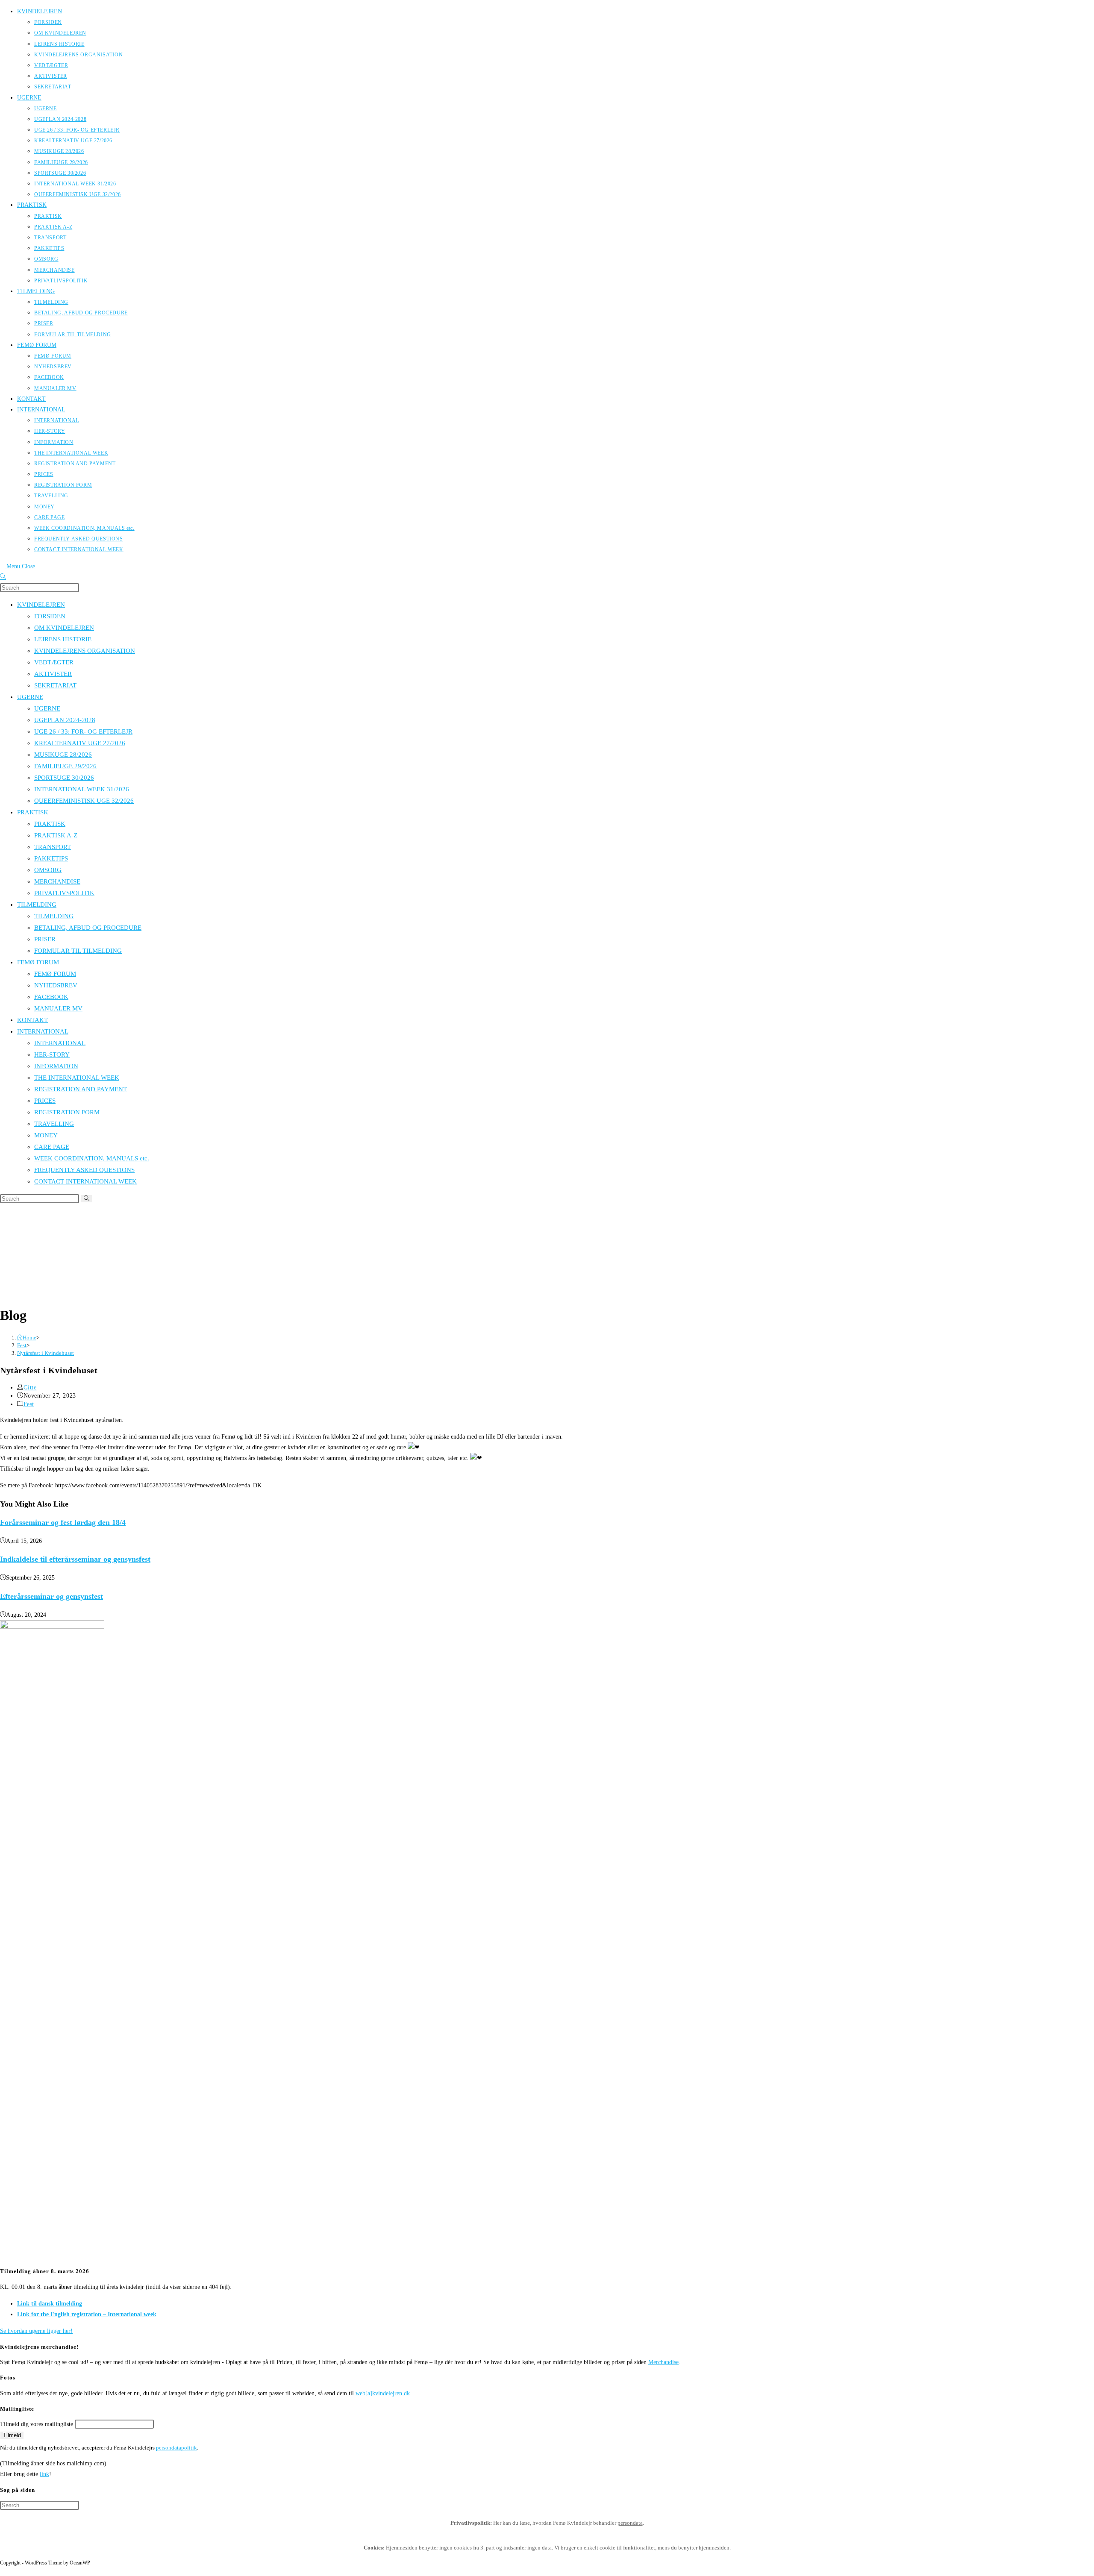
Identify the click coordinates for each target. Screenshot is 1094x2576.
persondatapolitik (176, 2448)
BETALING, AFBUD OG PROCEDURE (88, 928)
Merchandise (663, 2362)
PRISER (45, 939)
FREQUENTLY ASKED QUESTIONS (84, 1170)
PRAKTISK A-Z (56, 835)
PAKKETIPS (51, 858)
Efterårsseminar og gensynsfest (51, 1596)
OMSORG (48, 870)
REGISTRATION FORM (67, 1112)
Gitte (30, 1388)
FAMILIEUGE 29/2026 (65, 766)
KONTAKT (32, 1020)
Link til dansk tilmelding (50, 2304)
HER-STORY (52, 1054)
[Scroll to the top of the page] (2, 2571)
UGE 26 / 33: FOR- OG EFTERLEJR (83, 731)
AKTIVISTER (53, 674)
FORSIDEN (50, 616)
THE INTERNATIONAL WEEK (77, 1078)
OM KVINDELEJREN (64, 628)
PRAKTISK (33, 812)
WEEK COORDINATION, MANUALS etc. (92, 1158)
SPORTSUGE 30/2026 (64, 778)
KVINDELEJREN (41, 605)
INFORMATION (56, 1066)
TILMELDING (37, 905)
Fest (29, 1404)
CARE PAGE (52, 1147)
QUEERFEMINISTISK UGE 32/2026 (84, 801)
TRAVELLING (54, 1124)
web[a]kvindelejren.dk (383, 2393)
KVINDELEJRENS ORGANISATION (85, 651)
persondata (630, 2523)
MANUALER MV (58, 1008)
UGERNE (30, 697)
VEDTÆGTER (54, 662)
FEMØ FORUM (38, 962)
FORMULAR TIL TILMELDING (78, 951)
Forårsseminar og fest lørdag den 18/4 (63, 1522)
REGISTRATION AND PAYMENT (81, 1089)
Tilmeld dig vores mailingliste (37, 2424)
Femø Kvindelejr (267, 1250)
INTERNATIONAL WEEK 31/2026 (82, 789)
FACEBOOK (51, 997)
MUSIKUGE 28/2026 (63, 755)
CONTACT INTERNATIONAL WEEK (85, 1181)
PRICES (45, 1101)
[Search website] (3, 577)
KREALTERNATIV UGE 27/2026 (80, 743)
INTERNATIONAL (43, 1031)
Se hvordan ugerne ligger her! (36, 2331)
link (44, 2474)
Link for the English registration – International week (87, 2314)
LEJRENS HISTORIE (63, 639)
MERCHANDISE (57, 881)
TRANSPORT (53, 847)
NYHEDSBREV (56, 985)
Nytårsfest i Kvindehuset (46, 1353)
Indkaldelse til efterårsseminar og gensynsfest (75, 1559)
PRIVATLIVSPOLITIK (64, 893)
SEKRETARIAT (55, 685)
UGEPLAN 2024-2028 (65, 720)
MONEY (46, 1135)
